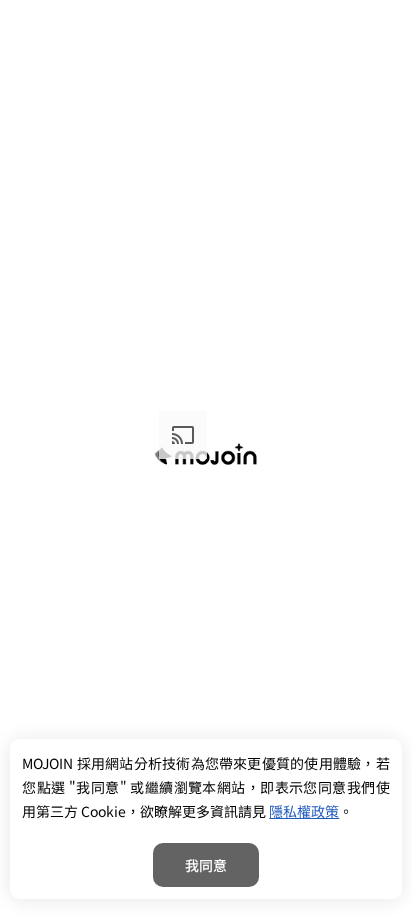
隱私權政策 (304, 811)
